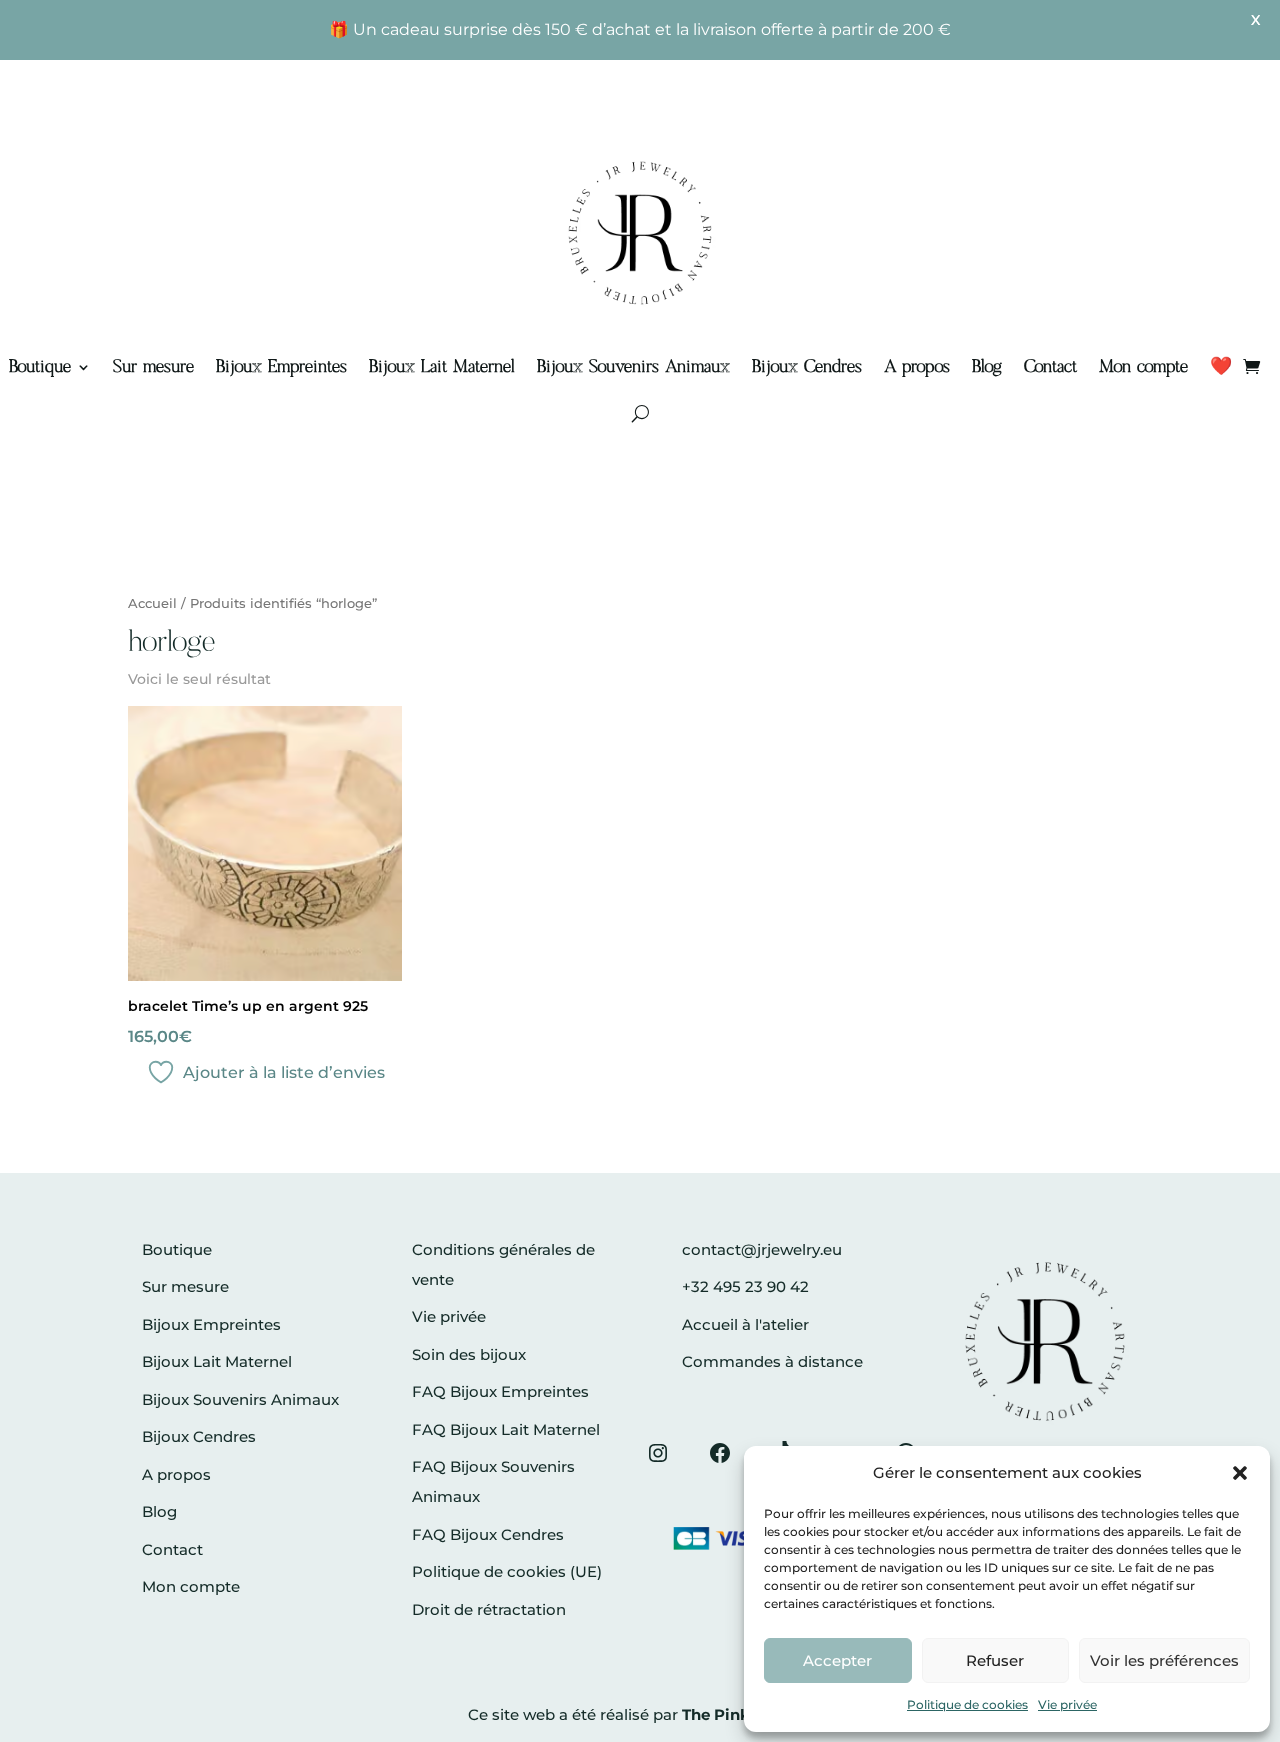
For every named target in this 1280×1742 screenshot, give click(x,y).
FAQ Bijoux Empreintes (500, 1391)
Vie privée (1067, 1704)
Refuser (995, 1660)
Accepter (837, 1660)
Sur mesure (153, 367)
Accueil (152, 603)
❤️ (1221, 367)
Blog (987, 367)
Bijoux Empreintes (281, 367)
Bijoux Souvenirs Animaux (633, 367)
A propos (917, 367)
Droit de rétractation (489, 1609)
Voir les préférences (1164, 1660)
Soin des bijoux (469, 1354)
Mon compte (1143, 367)
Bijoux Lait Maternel (442, 367)
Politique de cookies (967, 1704)
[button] (1240, 1473)
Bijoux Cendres (807, 367)
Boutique (40, 367)
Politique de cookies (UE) (507, 1571)
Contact (1050, 367)
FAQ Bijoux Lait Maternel (506, 1429)
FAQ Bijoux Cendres (488, 1534)
